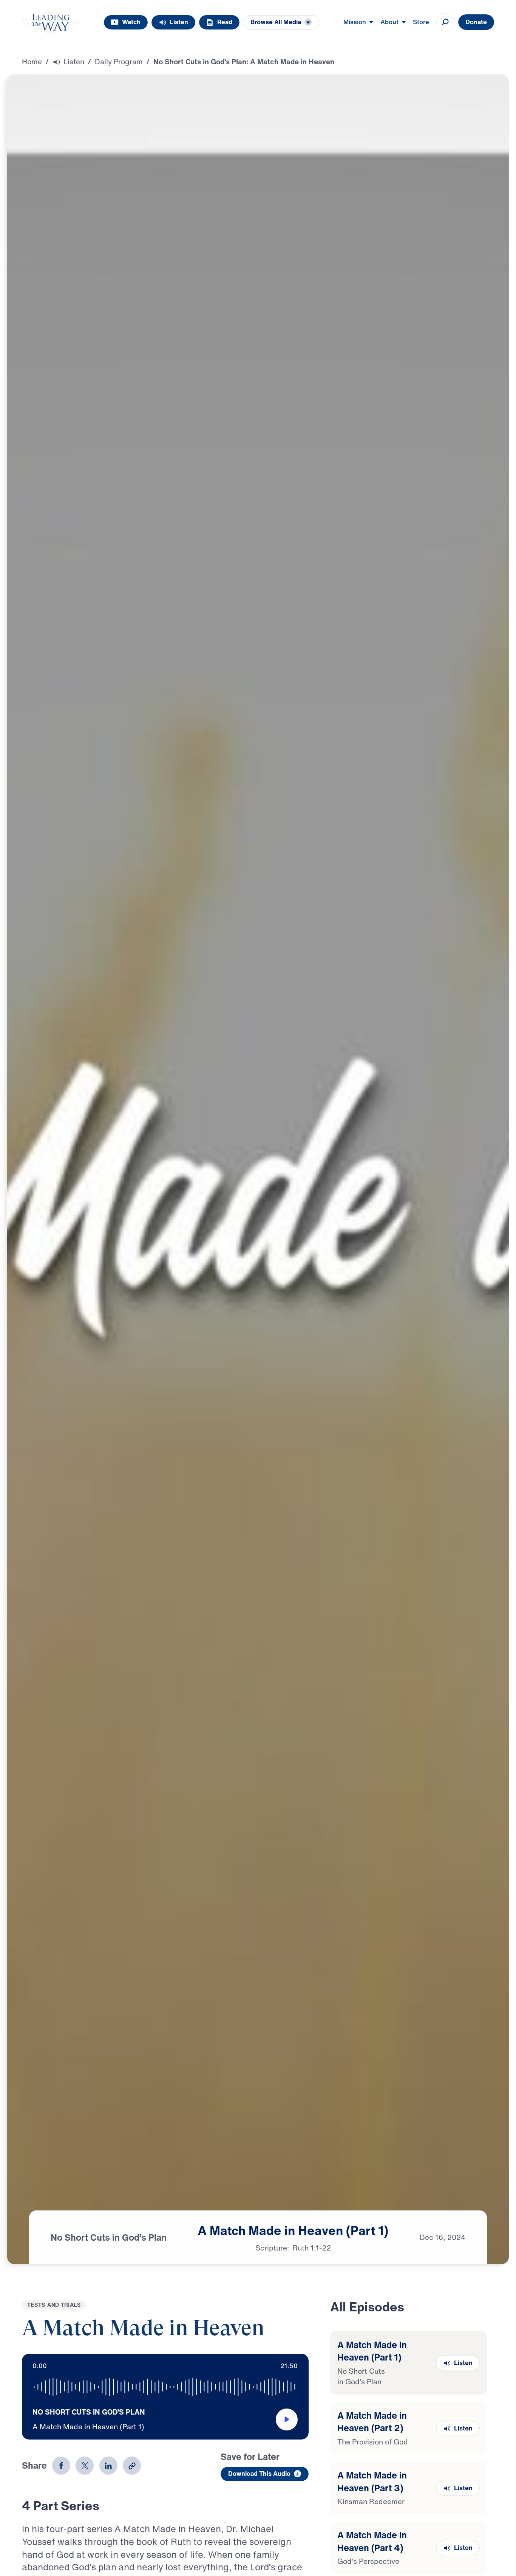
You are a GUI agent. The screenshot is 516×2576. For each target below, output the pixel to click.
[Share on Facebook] (61, 2466)
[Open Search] (445, 22)
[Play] (287, 2419)
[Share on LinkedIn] (108, 2466)
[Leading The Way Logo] (51, 22)
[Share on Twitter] (85, 2466)
